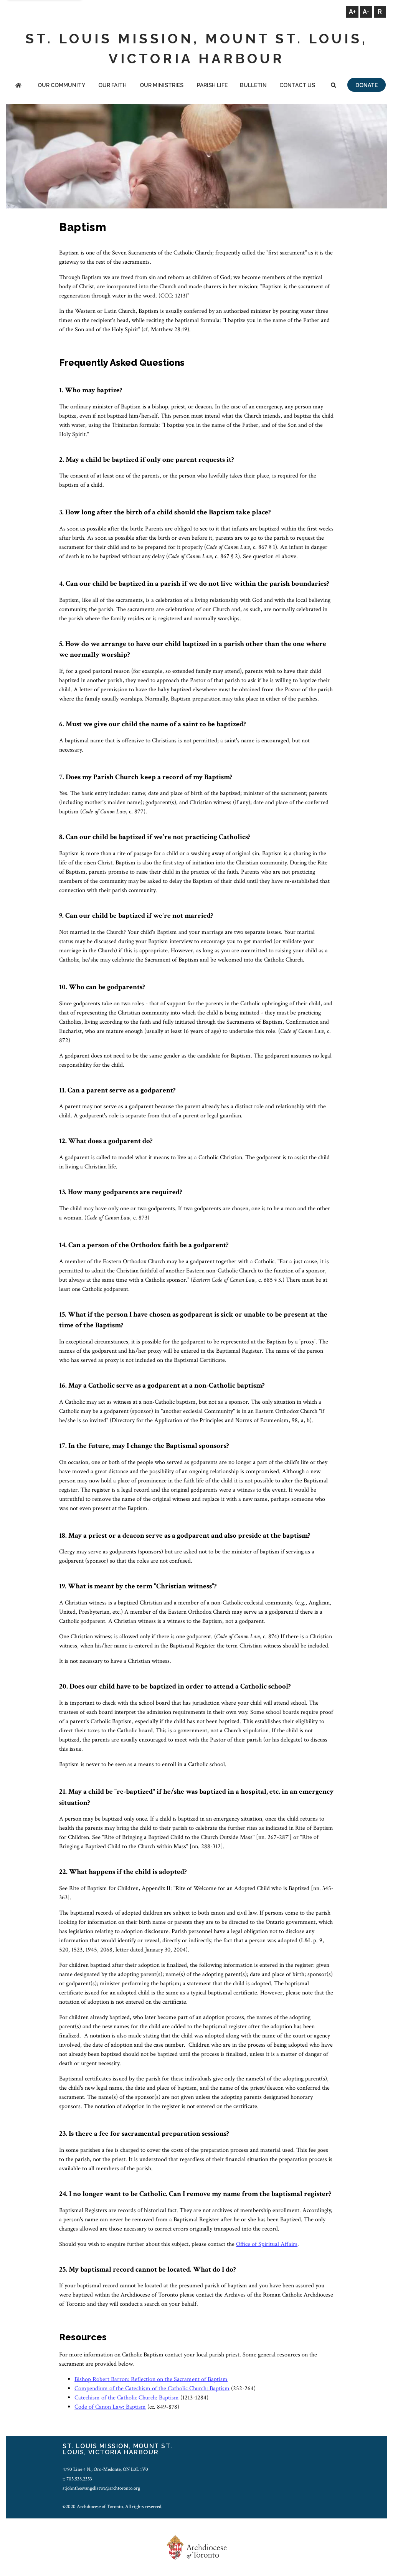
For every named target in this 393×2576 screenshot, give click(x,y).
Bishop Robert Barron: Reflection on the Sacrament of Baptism (151, 2379)
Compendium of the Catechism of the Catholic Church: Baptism (152, 2388)
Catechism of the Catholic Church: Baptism (127, 2398)
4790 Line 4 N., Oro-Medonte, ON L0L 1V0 (105, 2469)
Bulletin (253, 85)
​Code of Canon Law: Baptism (110, 2407)
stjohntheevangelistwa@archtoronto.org (101, 2488)
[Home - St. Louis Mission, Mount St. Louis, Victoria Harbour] (18, 86)
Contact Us (297, 85)
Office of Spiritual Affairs (267, 2244)
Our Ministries (162, 85)
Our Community (61, 85)
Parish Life (212, 85)
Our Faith (112, 85)
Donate (367, 85)
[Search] (334, 86)
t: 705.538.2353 (77, 2479)
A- (366, 12)
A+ (352, 12)
